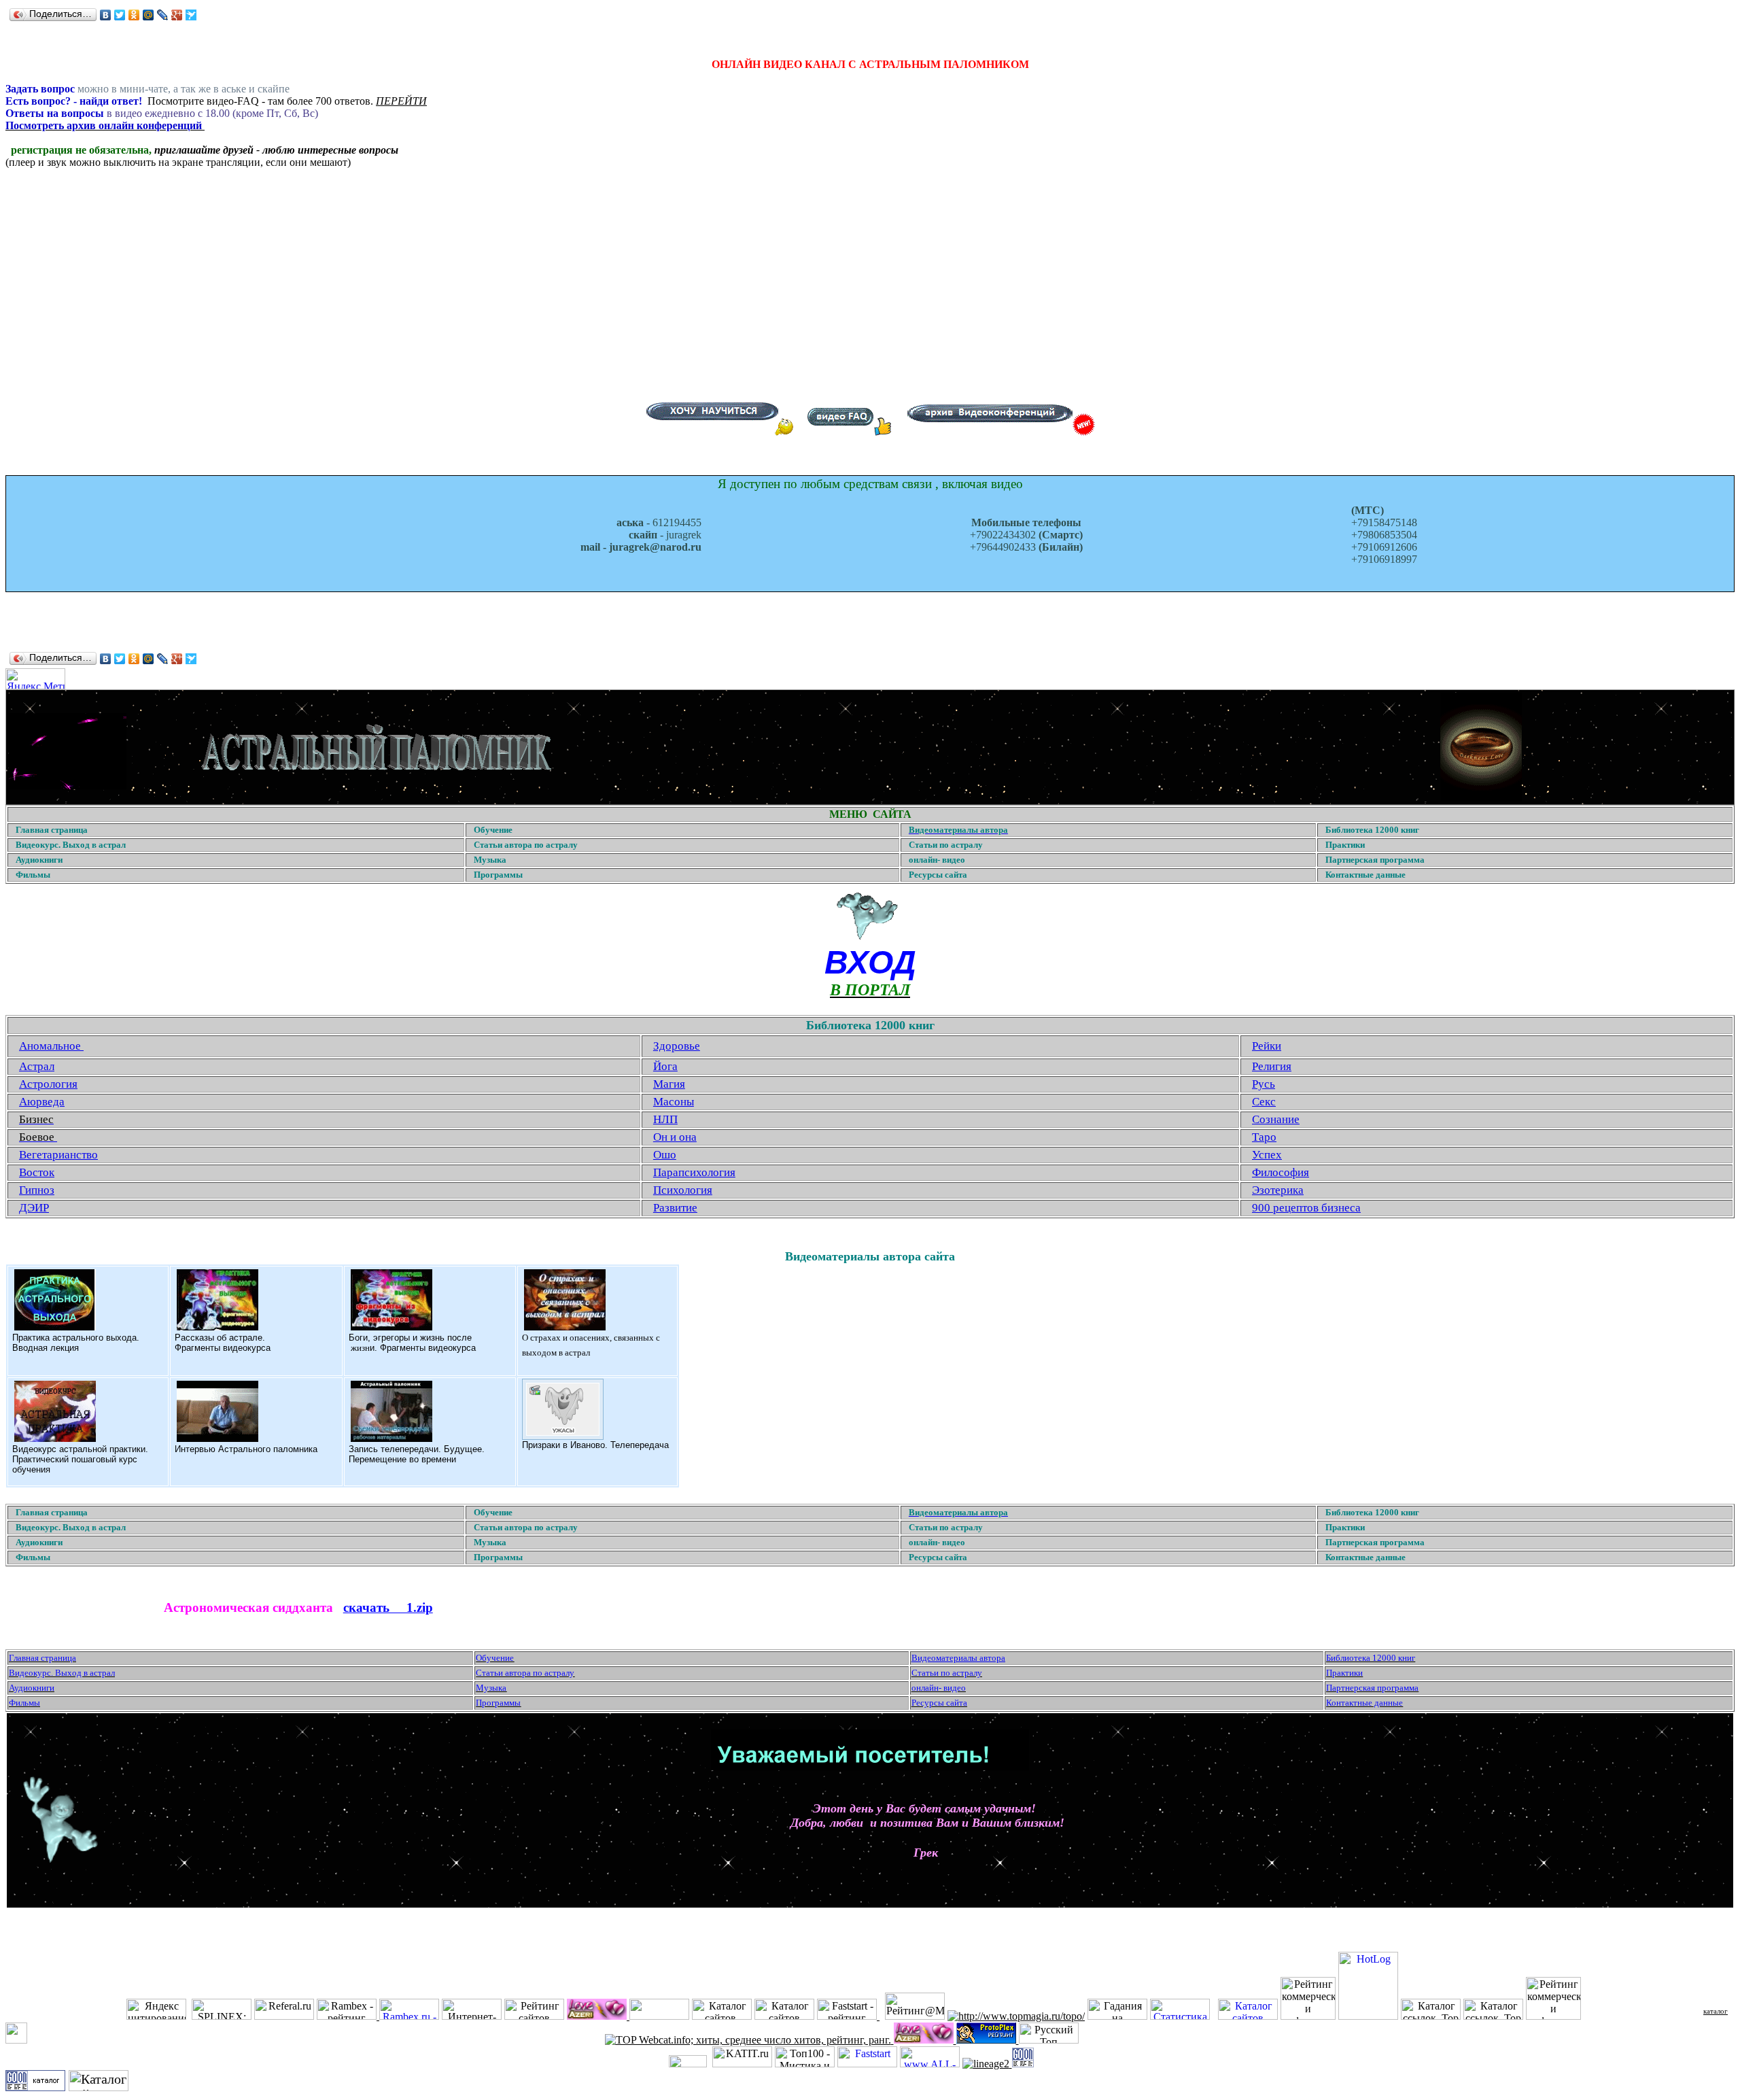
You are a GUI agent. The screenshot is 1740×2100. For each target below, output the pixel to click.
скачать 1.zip (388, 1607)
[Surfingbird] (191, 15)
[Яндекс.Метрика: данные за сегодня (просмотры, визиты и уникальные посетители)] (35, 679)
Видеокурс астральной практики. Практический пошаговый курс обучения (80, 1459)
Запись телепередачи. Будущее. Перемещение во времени (417, 1454)
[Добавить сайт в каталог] (1023, 2064)
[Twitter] (120, 15)
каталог (1716, 2011)
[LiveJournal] (163, 15)
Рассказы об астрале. (220, 1338)
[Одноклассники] (134, 15)
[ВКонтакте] (106, 15)
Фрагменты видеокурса (223, 1348)
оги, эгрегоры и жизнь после (413, 1338)
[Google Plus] (177, 15)
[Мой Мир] (149, 15)
